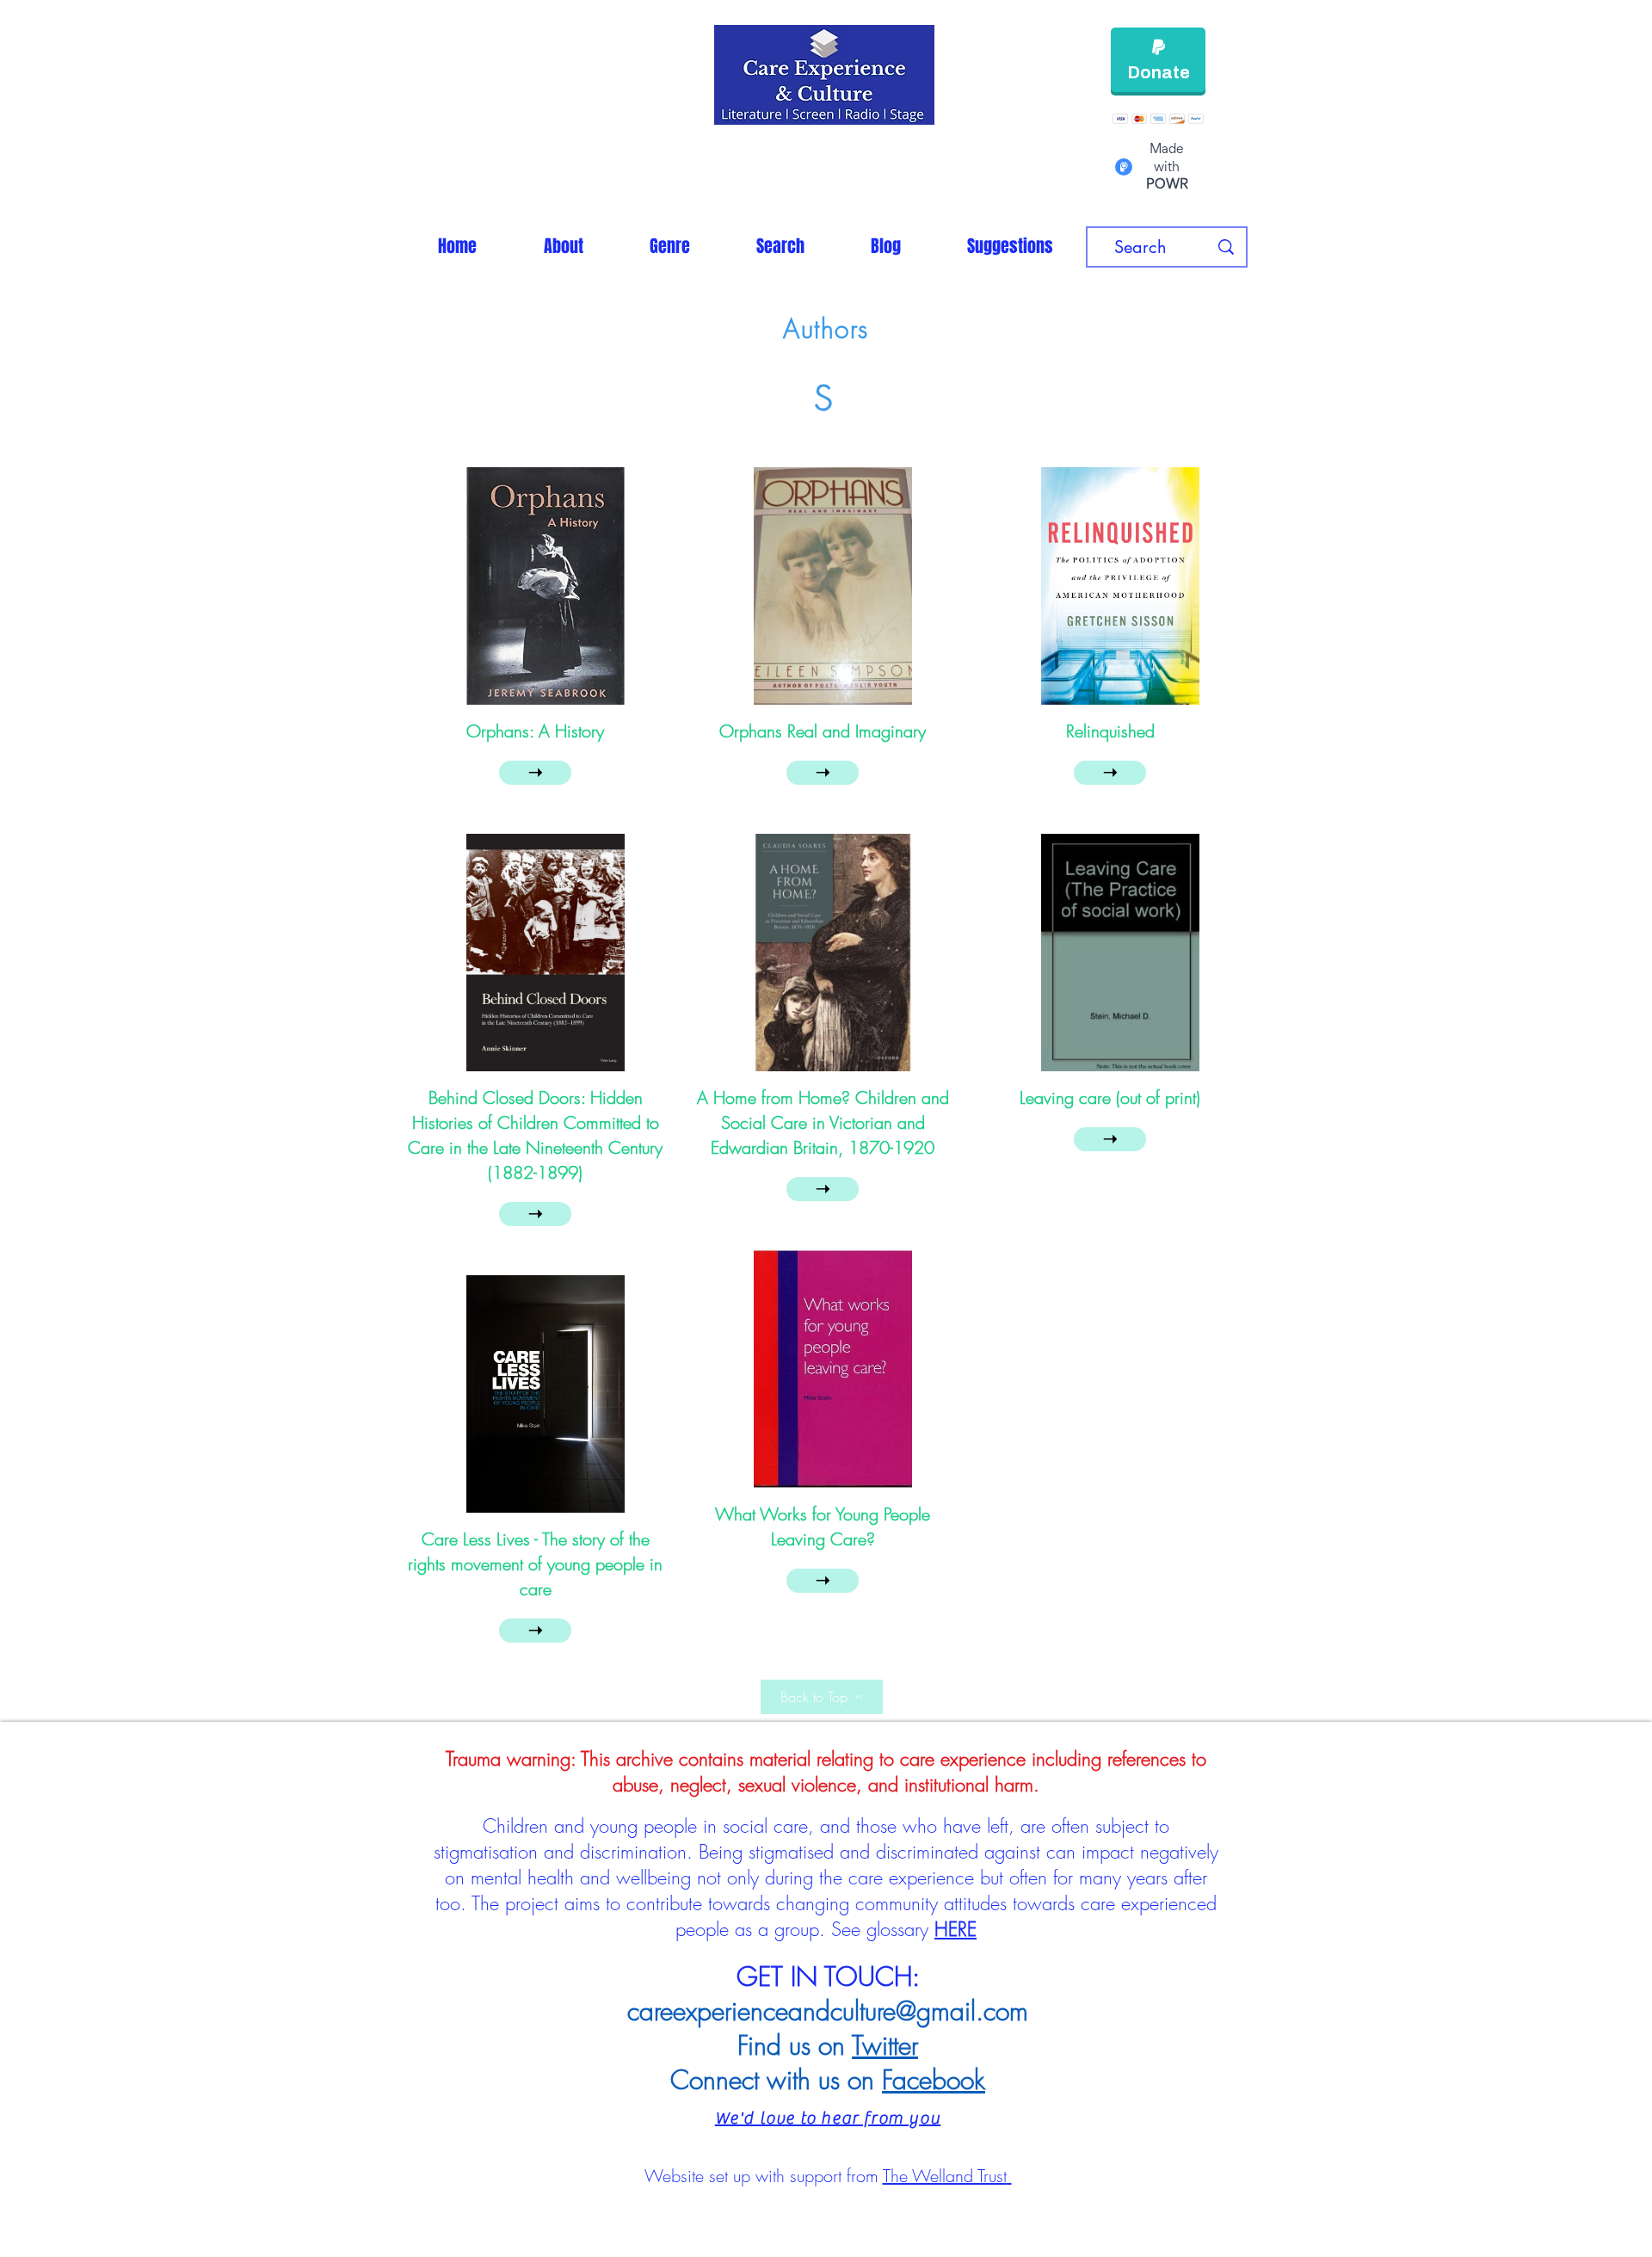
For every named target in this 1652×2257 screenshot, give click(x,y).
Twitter (885, 2045)
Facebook (934, 2080)
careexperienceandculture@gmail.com (828, 2011)
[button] (669, 246)
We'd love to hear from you (828, 2118)
